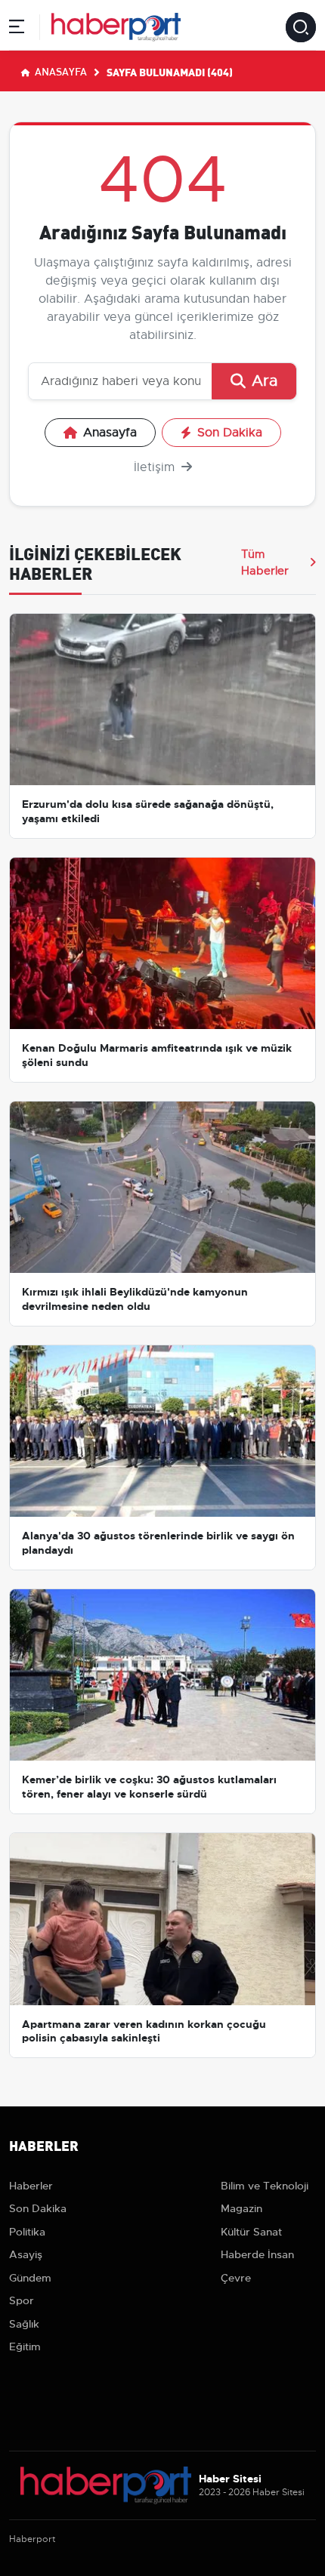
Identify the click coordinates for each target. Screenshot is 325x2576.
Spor (22, 2300)
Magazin (241, 2208)
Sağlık (24, 2324)
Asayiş (26, 2254)
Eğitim (25, 2346)
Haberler (31, 2186)
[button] (17, 29)
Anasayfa (60, 71)
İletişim (156, 467)
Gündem (30, 2278)
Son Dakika (230, 433)
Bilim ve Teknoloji (265, 2186)
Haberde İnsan (257, 2254)
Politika (27, 2232)
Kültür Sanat (251, 2232)
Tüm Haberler (265, 562)
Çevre (236, 2278)
